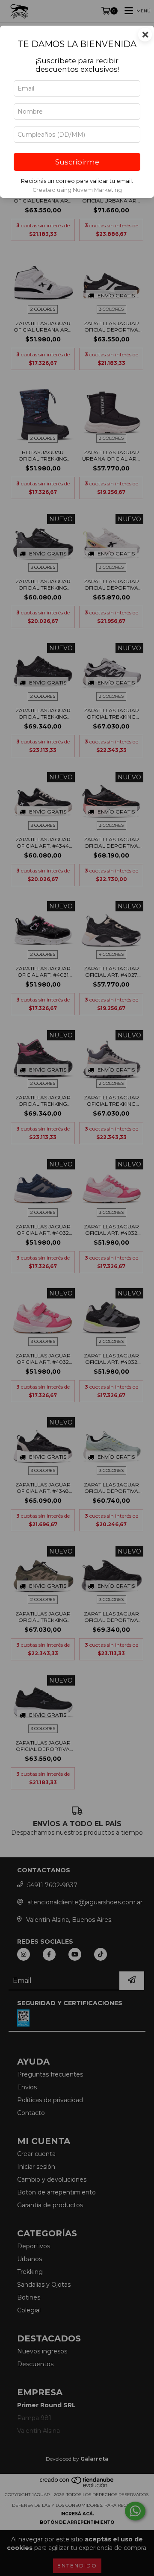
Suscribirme (77, 162)
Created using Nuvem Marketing (77, 190)
